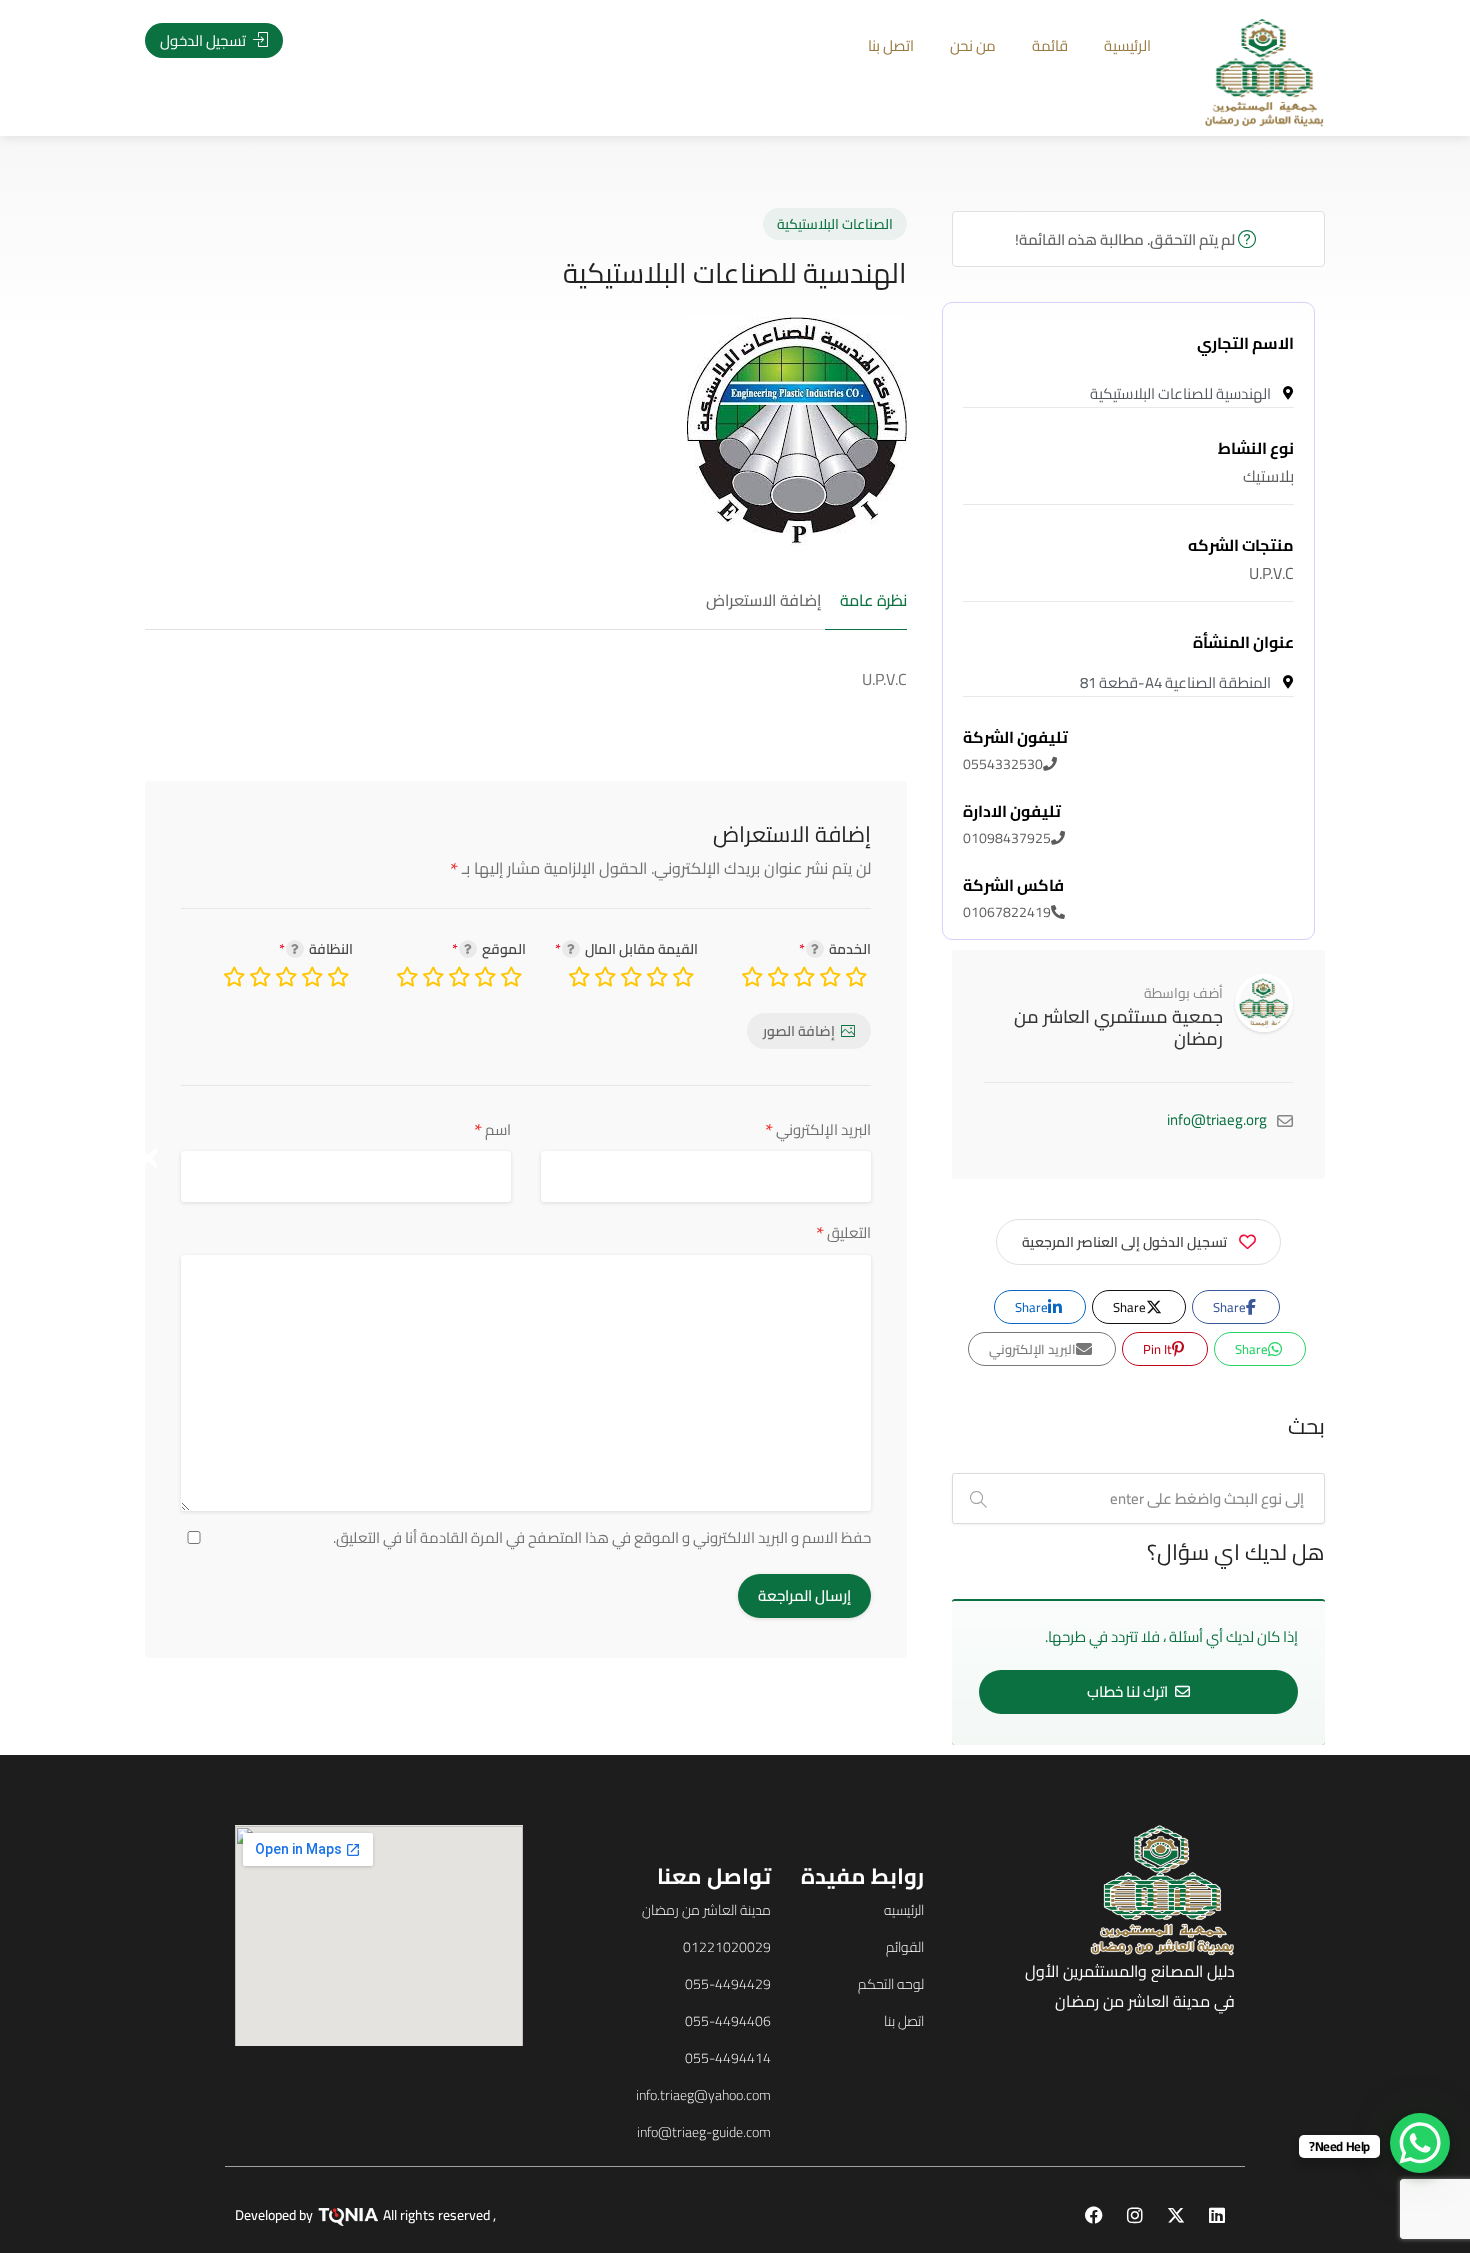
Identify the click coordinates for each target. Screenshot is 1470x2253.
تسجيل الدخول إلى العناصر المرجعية (1124, 1242)
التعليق (843, 1232)
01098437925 (1012, 825)
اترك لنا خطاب (1129, 1691)
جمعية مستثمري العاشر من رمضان (1118, 1027)
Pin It (1159, 1349)
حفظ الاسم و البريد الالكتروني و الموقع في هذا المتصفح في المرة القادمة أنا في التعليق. (602, 1538)
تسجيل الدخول (204, 40)
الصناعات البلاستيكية (835, 224)
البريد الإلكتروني (818, 1129)
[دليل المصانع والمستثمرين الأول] (1264, 71)
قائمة (1050, 45)
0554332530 (1015, 751)
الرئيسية (1127, 45)
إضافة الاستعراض (763, 601)
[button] (148, 1157)
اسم (492, 1129)
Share (1231, 1307)
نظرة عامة (873, 601)
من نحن (973, 45)
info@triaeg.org (1217, 1119)
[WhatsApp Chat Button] (1420, 2143)
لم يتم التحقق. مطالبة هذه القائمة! (1126, 239)
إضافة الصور (799, 1031)
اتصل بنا (891, 45)
